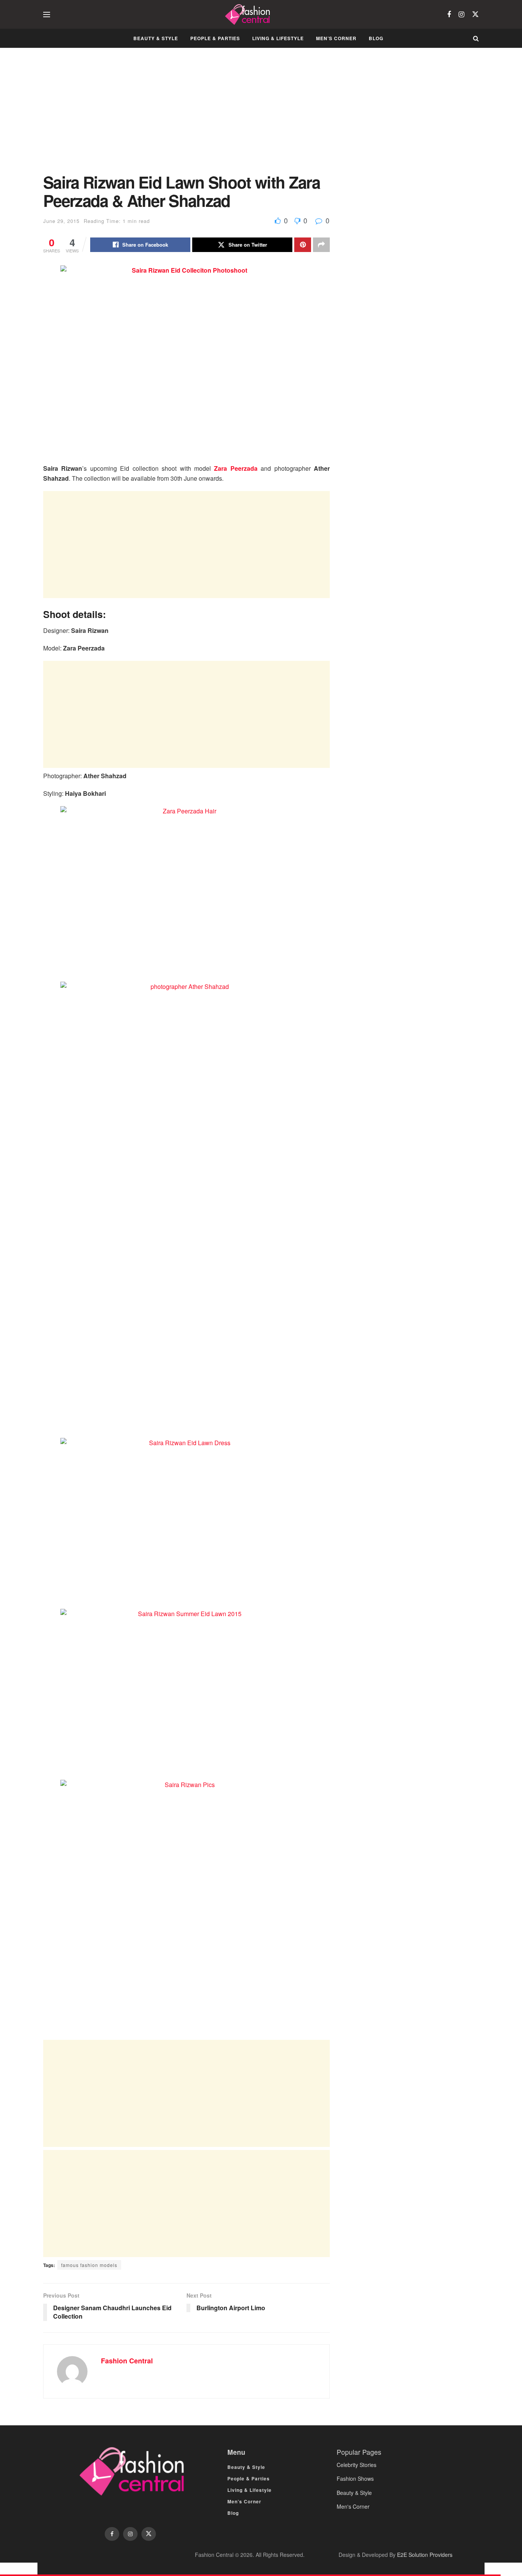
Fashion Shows (355, 2478)
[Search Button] (476, 38)
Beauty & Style (156, 38)
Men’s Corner (336, 38)
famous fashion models (89, 2265)
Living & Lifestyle (278, 38)
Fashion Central (127, 2361)
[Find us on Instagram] (461, 15)
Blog (376, 38)
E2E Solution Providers (425, 2555)
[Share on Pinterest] (303, 245)
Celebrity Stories (357, 2465)
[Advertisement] (186, 116)
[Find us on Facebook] (449, 15)
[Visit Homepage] (249, 15)
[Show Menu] (47, 15)
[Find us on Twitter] (475, 14)
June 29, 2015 (61, 221)
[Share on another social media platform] (321, 245)
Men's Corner (353, 2506)
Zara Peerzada (236, 468)
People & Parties (215, 38)
